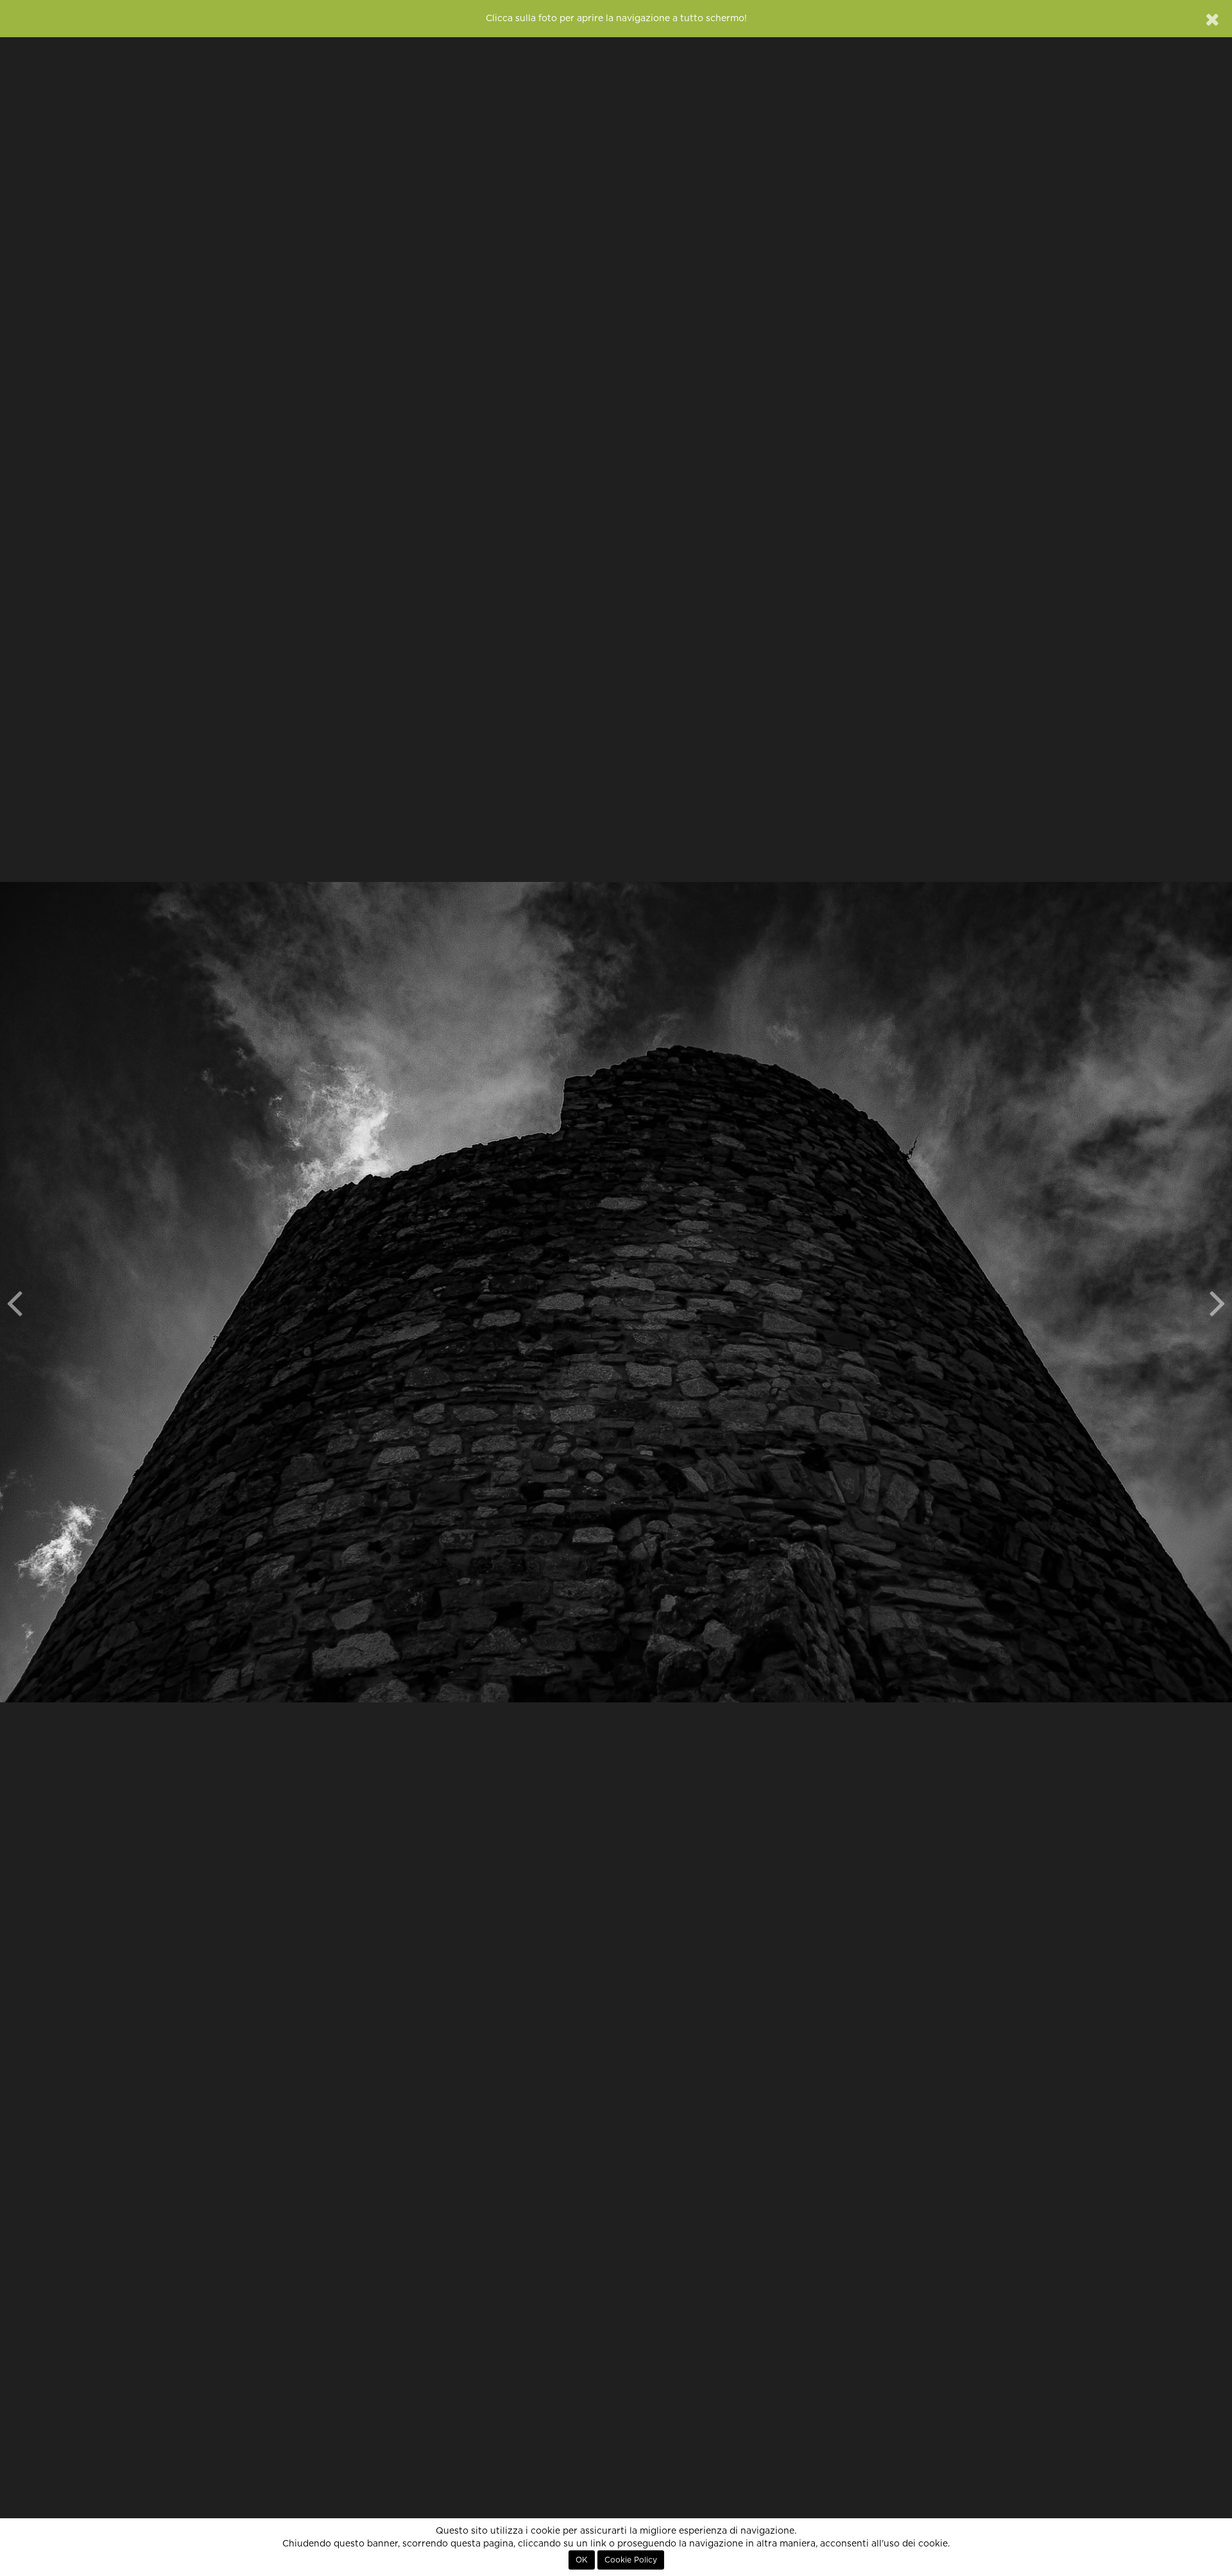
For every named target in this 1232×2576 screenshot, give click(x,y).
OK (582, 2560)
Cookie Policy (631, 2560)
